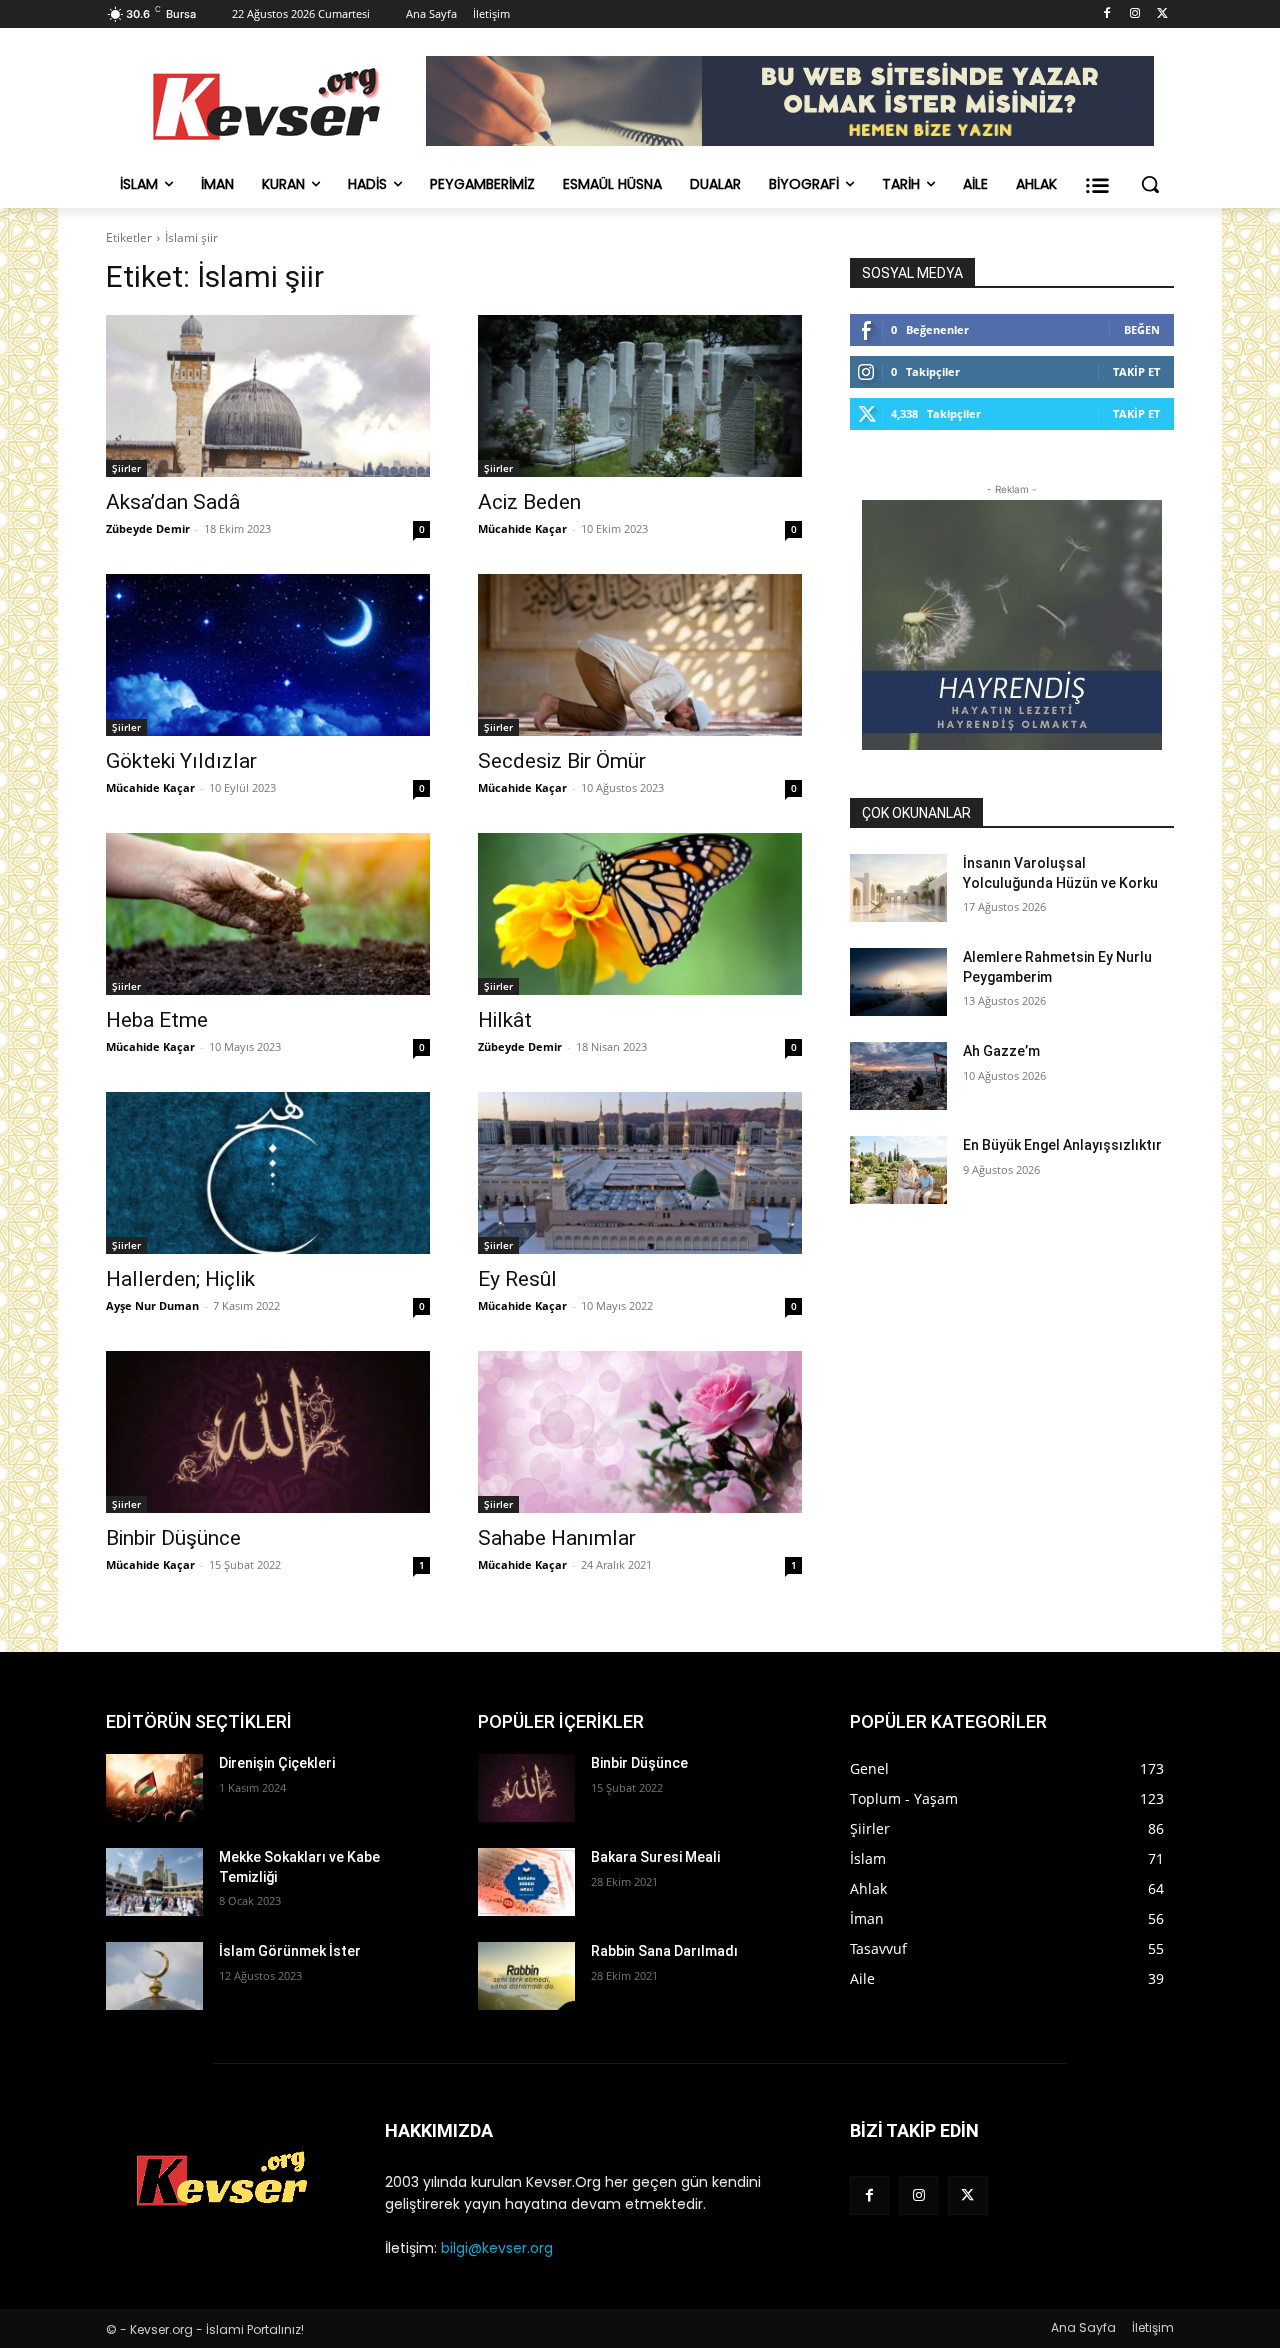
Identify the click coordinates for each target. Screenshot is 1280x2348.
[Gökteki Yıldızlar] (268, 655)
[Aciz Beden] (640, 396)
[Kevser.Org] (266, 104)
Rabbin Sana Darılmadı (664, 1951)
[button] (1150, 184)
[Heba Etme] (268, 914)
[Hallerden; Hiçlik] (268, 1173)
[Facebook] (1107, 14)
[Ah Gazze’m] (898, 1076)
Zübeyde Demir (148, 528)
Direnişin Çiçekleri (277, 1763)
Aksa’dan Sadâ (173, 502)
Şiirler (126, 468)
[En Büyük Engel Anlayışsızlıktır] (898, 1170)
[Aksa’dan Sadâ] (268, 396)
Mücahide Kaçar (522, 528)
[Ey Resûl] (640, 1173)
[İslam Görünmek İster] (154, 1976)
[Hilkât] (640, 914)
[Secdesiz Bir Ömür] (640, 655)
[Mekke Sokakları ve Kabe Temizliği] (154, 1882)
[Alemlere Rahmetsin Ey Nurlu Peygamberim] (898, 982)
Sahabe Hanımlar (557, 1538)
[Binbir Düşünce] (268, 1432)
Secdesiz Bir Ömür (562, 761)
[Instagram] (1134, 14)
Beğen (1142, 329)
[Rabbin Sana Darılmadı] (526, 1976)
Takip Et (1136, 371)
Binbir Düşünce (173, 1538)
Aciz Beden (529, 502)
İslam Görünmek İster (290, 1951)
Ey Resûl (517, 1279)
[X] (1162, 14)
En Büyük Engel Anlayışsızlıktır (1062, 1145)
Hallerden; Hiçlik (180, 1279)
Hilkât (505, 1020)
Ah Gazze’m (1001, 1051)
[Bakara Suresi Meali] (526, 1882)
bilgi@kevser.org (497, 2248)
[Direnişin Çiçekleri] (154, 1788)
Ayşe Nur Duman (152, 1305)
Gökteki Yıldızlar (181, 761)
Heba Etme (157, 1020)
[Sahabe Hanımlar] (640, 1432)
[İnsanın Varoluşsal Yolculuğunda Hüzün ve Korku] (898, 888)
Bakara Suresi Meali (655, 1857)
